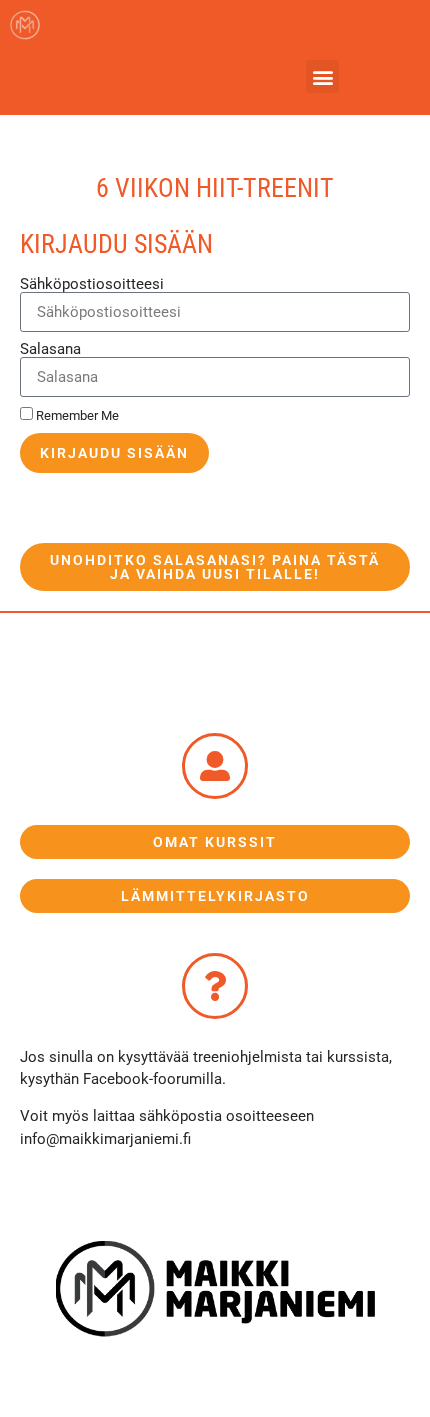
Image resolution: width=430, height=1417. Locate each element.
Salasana (50, 349)
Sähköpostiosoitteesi (92, 284)
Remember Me (76, 415)
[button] (322, 76)
